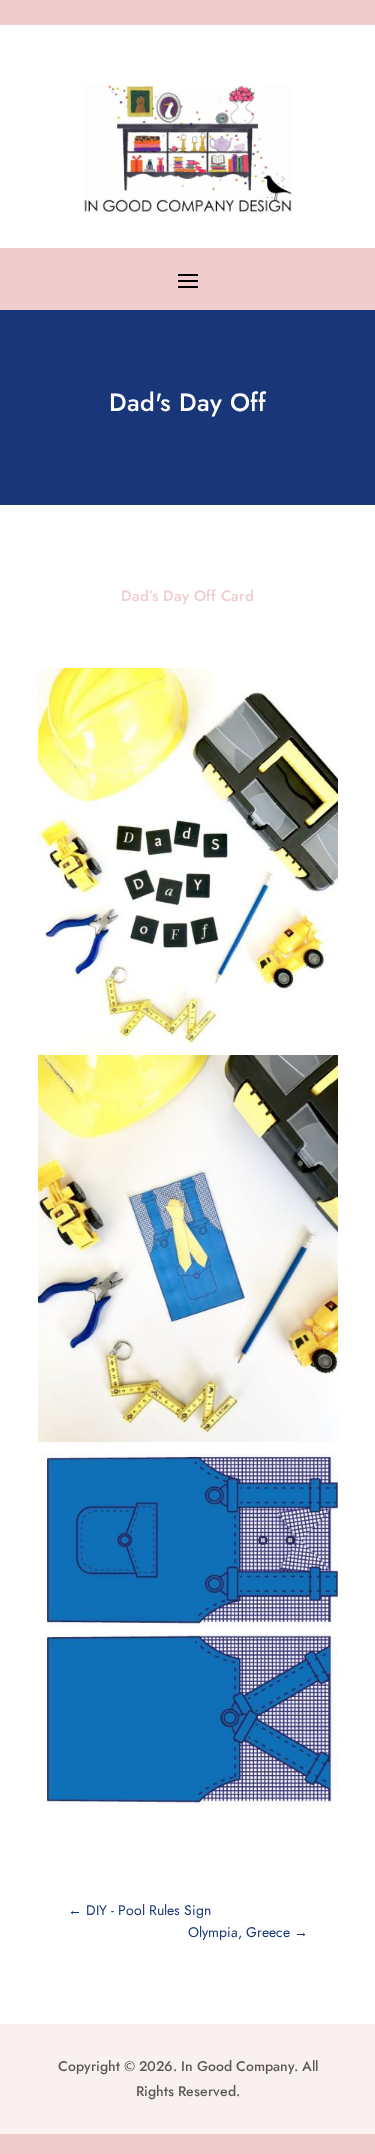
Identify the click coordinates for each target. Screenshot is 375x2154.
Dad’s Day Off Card (187, 596)
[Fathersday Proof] (188, 1829)
